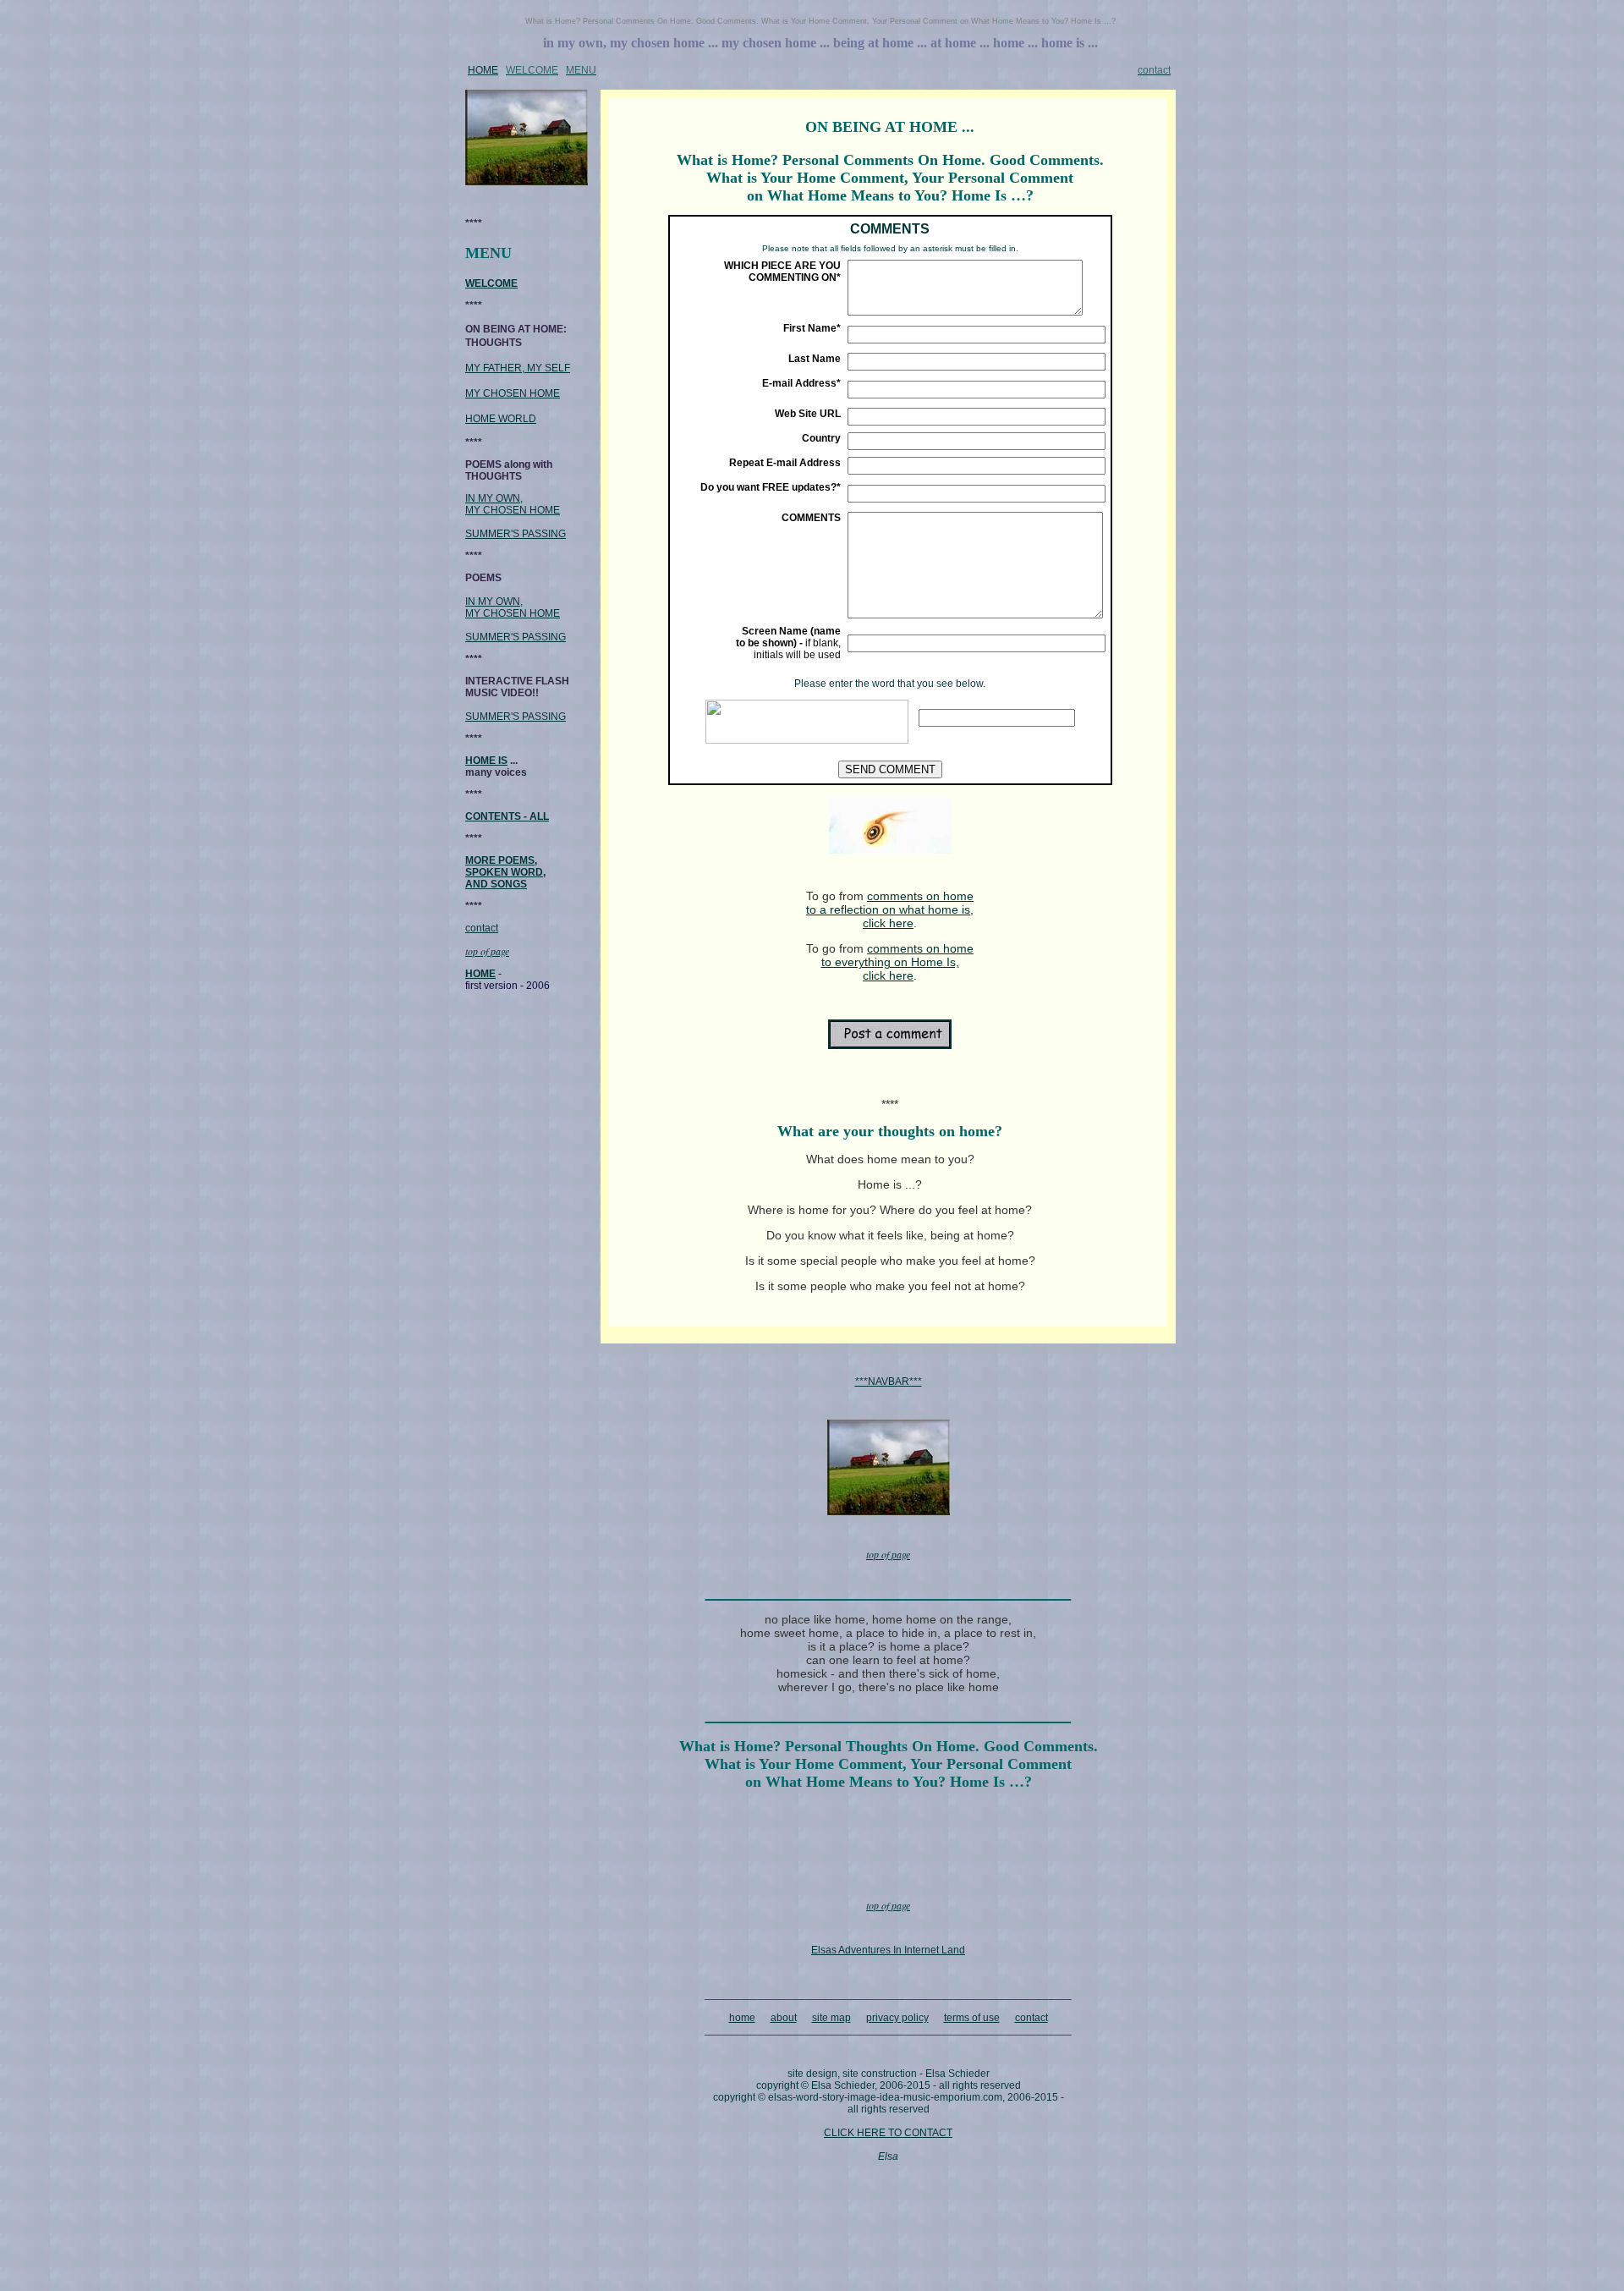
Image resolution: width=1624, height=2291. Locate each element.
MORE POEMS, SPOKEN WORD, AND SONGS (505, 872)
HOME (483, 70)
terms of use (972, 2018)
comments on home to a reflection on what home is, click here (890, 909)
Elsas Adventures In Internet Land (888, 1950)
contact (482, 928)
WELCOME (491, 283)
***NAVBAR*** (889, 1382)
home (742, 2018)
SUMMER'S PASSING (516, 534)
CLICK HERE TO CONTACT (888, 2133)
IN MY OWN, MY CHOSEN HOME (513, 504)
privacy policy (897, 2018)
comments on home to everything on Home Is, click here (898, 962)
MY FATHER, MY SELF (518, 368)
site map (831, 2018)
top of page (487, 951)
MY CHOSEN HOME (513, 393)
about (784, 2018)
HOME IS (486, 761)
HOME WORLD (501, 419)
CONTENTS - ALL (507, 816)
